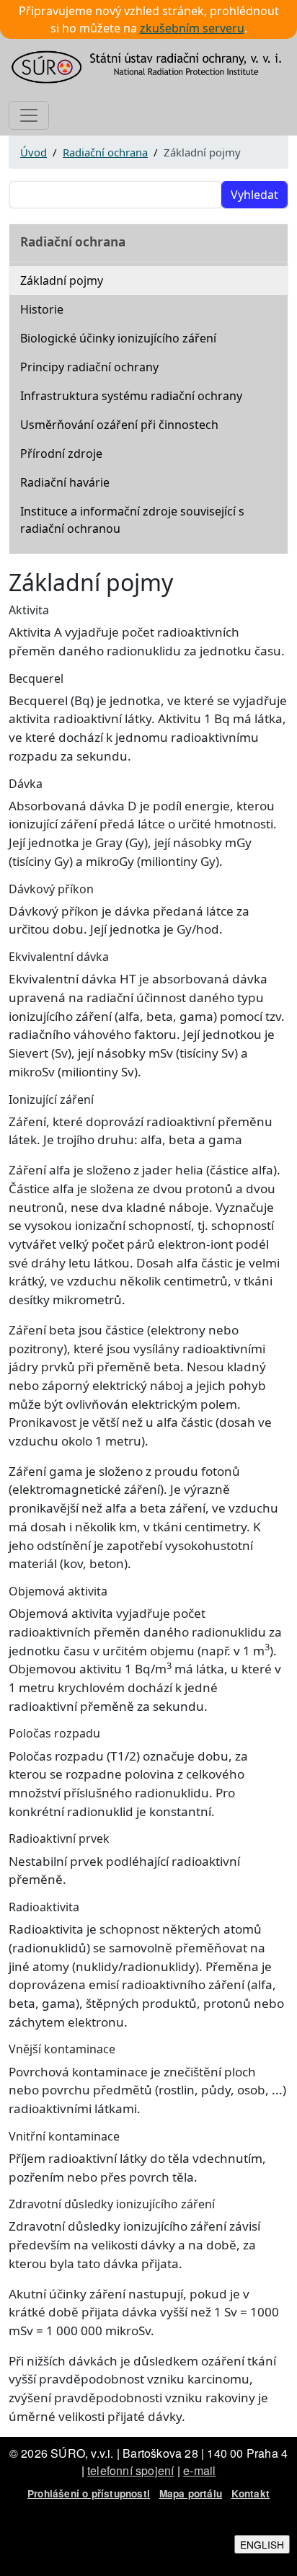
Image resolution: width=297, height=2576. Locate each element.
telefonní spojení (130, 2470)
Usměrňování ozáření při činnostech (119, 425)
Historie (42, 309)
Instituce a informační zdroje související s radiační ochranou (132, 520)
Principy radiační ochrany (89, 367)
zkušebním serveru (192, 28)
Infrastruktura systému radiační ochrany (131, 396)
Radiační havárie (65, 482)
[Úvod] (148, 67)
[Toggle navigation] (29, 115)
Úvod (34, 152)
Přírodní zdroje (61, 453)
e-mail (199, 2470)
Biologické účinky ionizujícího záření (118, 338)
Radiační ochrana (105, 152)
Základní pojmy (62, 280)
